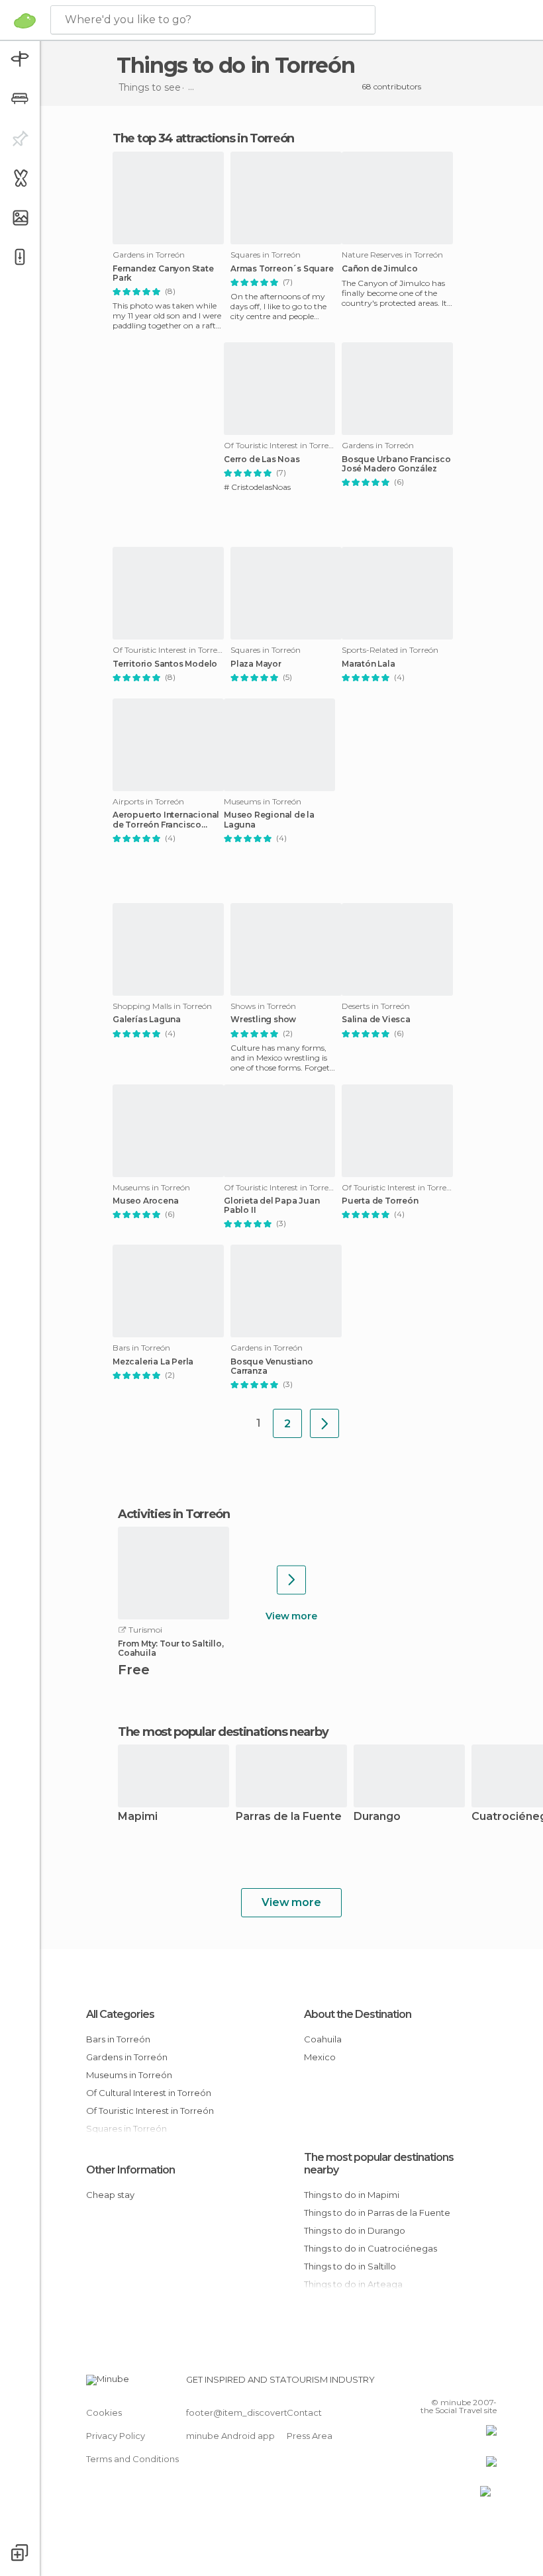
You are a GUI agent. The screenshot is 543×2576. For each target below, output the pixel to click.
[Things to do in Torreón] (324, 1423)
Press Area (310, 2436)
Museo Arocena (145, 1201)
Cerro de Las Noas (262, 459)
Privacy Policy (116, 2436)
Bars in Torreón (118, 2039)
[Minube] (25, 21)
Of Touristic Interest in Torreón (150, 2111)
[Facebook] (436, 2383)
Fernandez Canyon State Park (163, 273)
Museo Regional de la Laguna (269, 820)
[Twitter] (454, 2383)
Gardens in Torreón (127, 2057)
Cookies (104, 2412)
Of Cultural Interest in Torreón (149, 2093)
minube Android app (230, 2436)
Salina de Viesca (376, 1020)
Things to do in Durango (355, 2230)
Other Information (130, 2170)
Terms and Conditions (132, 2459)
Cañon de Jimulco (380, 269)
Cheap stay (110, 2195)
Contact (304, 2412)
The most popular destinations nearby (223, 1732)
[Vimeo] (471, 2383)
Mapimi (138, 1817)
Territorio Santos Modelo (165, 664)
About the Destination (358, 2014)
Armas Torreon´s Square (282, 269)
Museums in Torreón (129, 2075)
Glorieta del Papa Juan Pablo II (272, 1206)
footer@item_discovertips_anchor (260, 2412)
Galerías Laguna (147, 1020)
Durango (377, 1817)
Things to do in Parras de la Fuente (377, 2213)
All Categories (120, 2014)
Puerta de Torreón (380, 1201)
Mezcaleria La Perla (153, 1362)
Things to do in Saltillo (350, 2266)
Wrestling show (263, 1020)
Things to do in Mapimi (352, 2195)
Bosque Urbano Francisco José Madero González (396, 464)
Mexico (320, 2057)
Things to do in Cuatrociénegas (370, 2248)
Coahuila (323, 2039)
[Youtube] (488, 2383)
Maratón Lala (369, 664)
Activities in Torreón (174, 1514)
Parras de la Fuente (289, 1817)
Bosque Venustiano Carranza (272, 1366)
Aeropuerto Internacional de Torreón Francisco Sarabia (166, 820)
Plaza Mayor (256, 664)
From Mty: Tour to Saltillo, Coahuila (171, 1648)
